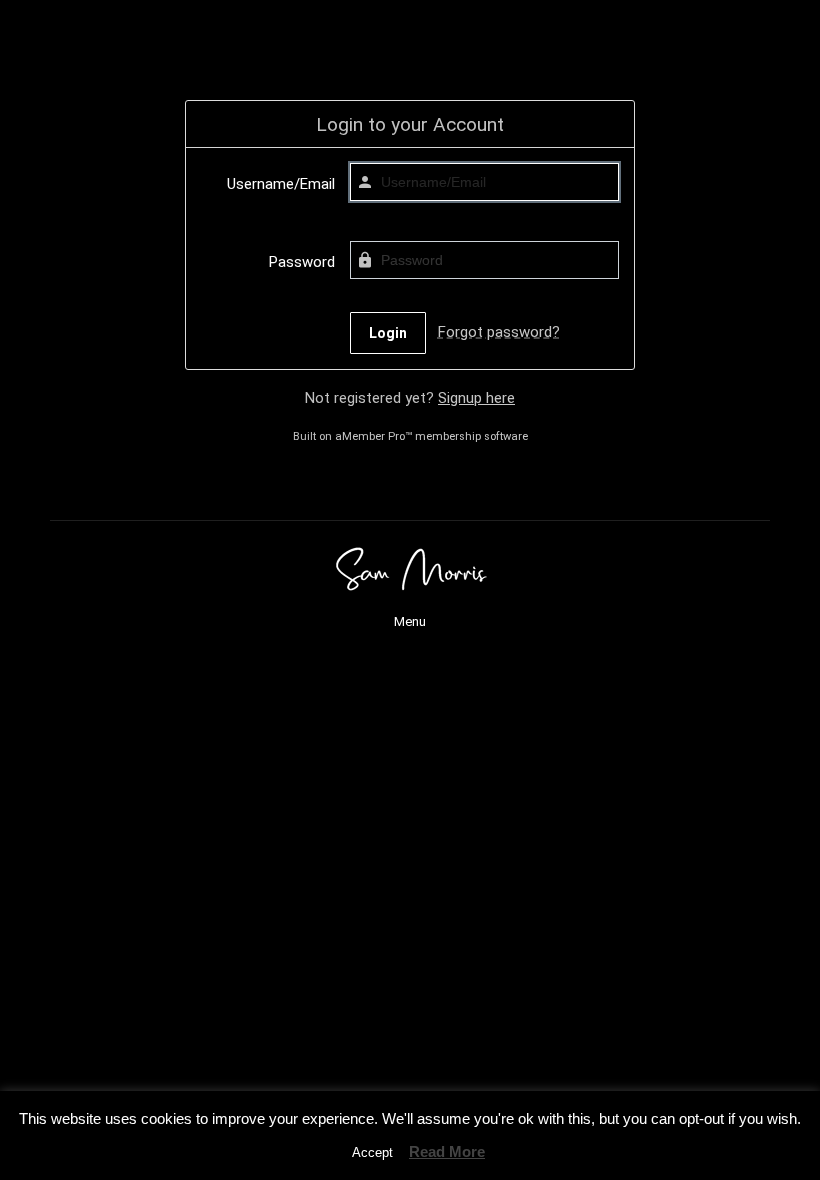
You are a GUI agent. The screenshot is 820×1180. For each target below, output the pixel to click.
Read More (447, 1151)
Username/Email (281, 184)
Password (302, 262)
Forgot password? (499, 332)
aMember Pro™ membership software (431, 436)
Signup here (476, 398)
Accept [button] (372, 1152)
